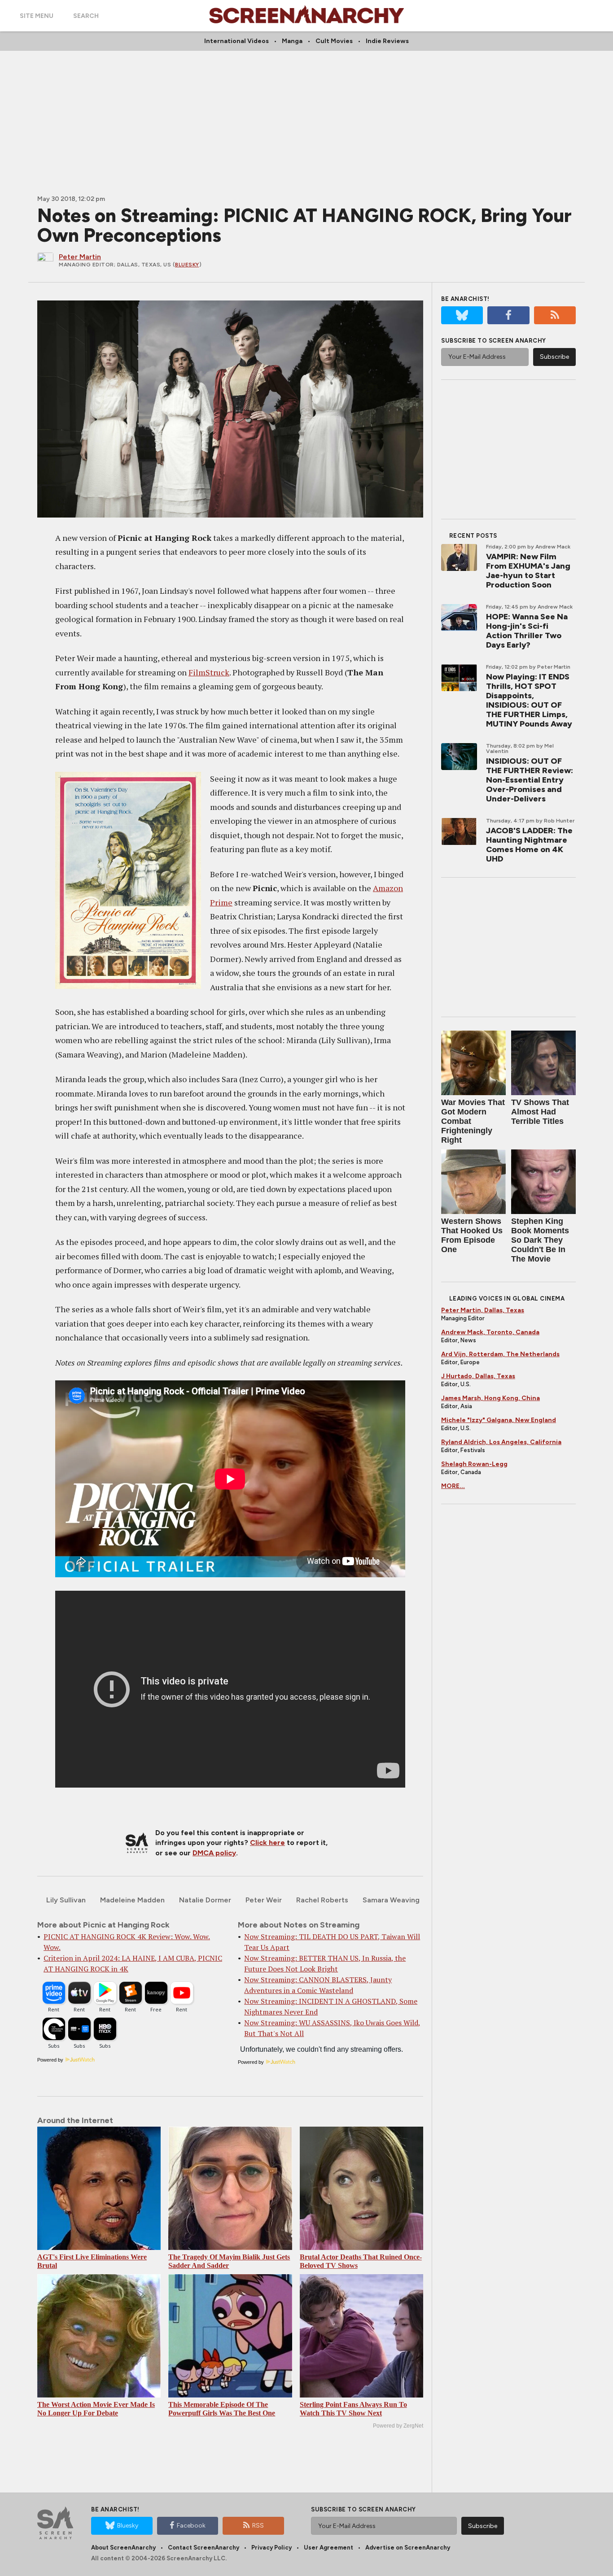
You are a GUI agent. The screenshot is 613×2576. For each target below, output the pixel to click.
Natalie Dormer (205, 1900)
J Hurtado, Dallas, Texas (478, 1376)
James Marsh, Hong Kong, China (490, 1398)
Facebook (191, 2526)
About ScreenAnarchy (123, 2548)
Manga (292, 41)
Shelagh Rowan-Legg (474, 1464)
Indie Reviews (387, 41)
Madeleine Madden (132, 1900)
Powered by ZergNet (398, 2426)
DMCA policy (214, 1853)
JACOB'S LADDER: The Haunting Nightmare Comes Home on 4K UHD (529, 845)
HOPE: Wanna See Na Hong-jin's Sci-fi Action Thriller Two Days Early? (527, 631)
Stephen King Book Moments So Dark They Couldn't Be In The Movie (540, 1240)
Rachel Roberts (322, 1900)
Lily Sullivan (66, 1900)
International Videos (236, 41)
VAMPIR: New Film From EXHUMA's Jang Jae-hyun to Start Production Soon (528, 571)
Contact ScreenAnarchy (204, 2548)
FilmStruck (209, 672)
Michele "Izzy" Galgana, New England (499, 1420)
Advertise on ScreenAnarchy (408, 2548)
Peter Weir (264, 1900)
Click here (267, 1843)
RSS (258, 2526)
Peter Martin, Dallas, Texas (483, 1310)
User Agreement (328, 2548)
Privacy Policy (271, 2548)
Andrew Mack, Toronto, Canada (490, 1332)
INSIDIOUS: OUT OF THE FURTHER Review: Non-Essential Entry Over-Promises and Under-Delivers (530, 780)
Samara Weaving (391, 1900)
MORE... (453, 1486)
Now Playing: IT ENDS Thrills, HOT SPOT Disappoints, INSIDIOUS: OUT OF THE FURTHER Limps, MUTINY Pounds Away (529, 700)
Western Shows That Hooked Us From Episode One (472, 1235)
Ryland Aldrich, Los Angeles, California (501, 1442)
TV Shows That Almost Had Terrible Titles (540, 1112)
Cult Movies (334, 41)
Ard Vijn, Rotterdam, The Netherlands (500, 1354)
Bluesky (187, 265)
